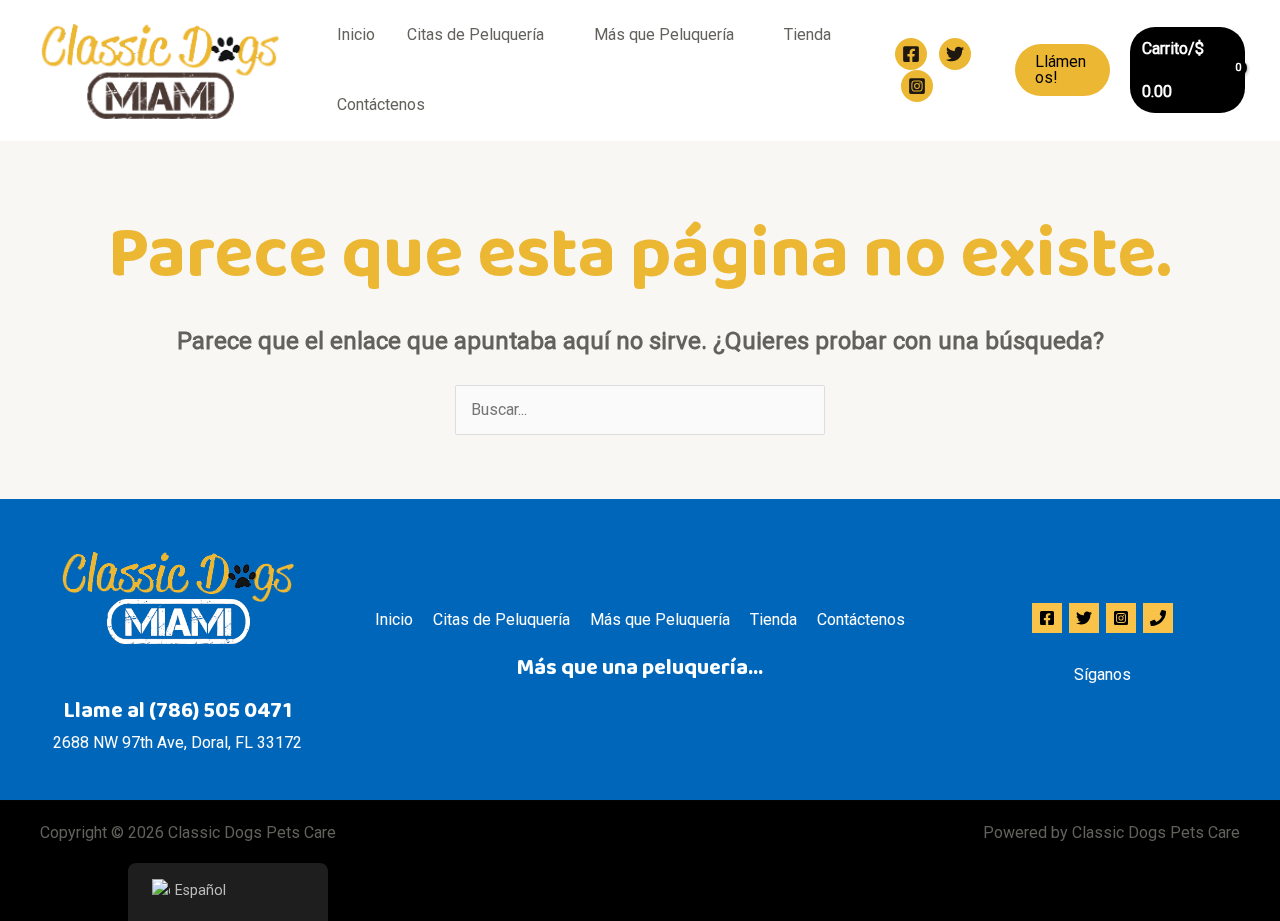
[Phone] (1158, 618)
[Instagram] (917, 86)
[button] (1062, 70)
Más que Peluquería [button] (664, 34)
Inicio (356, 34)
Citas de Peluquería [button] (475, 34)
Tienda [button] (807, 34)
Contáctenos (381, 104)
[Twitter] (955, 54)
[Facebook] (911, 54)
